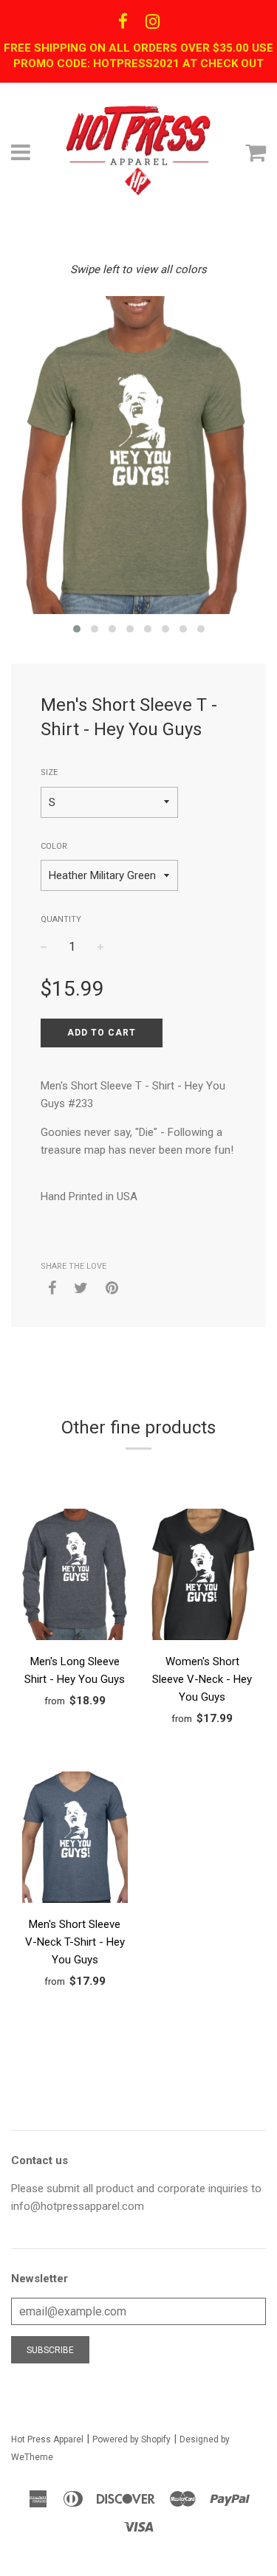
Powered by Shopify (131, 2439)
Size (49, 772)
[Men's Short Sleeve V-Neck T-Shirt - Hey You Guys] (75, 1840)
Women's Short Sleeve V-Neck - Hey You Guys (202, 1679)
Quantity (61, 919)
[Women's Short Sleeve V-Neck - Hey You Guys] (203, 1577)
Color (54, 846)
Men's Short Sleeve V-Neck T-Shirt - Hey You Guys (75, 1942)
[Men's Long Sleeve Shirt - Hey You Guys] (75, 1577)
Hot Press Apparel (47, 2439)
